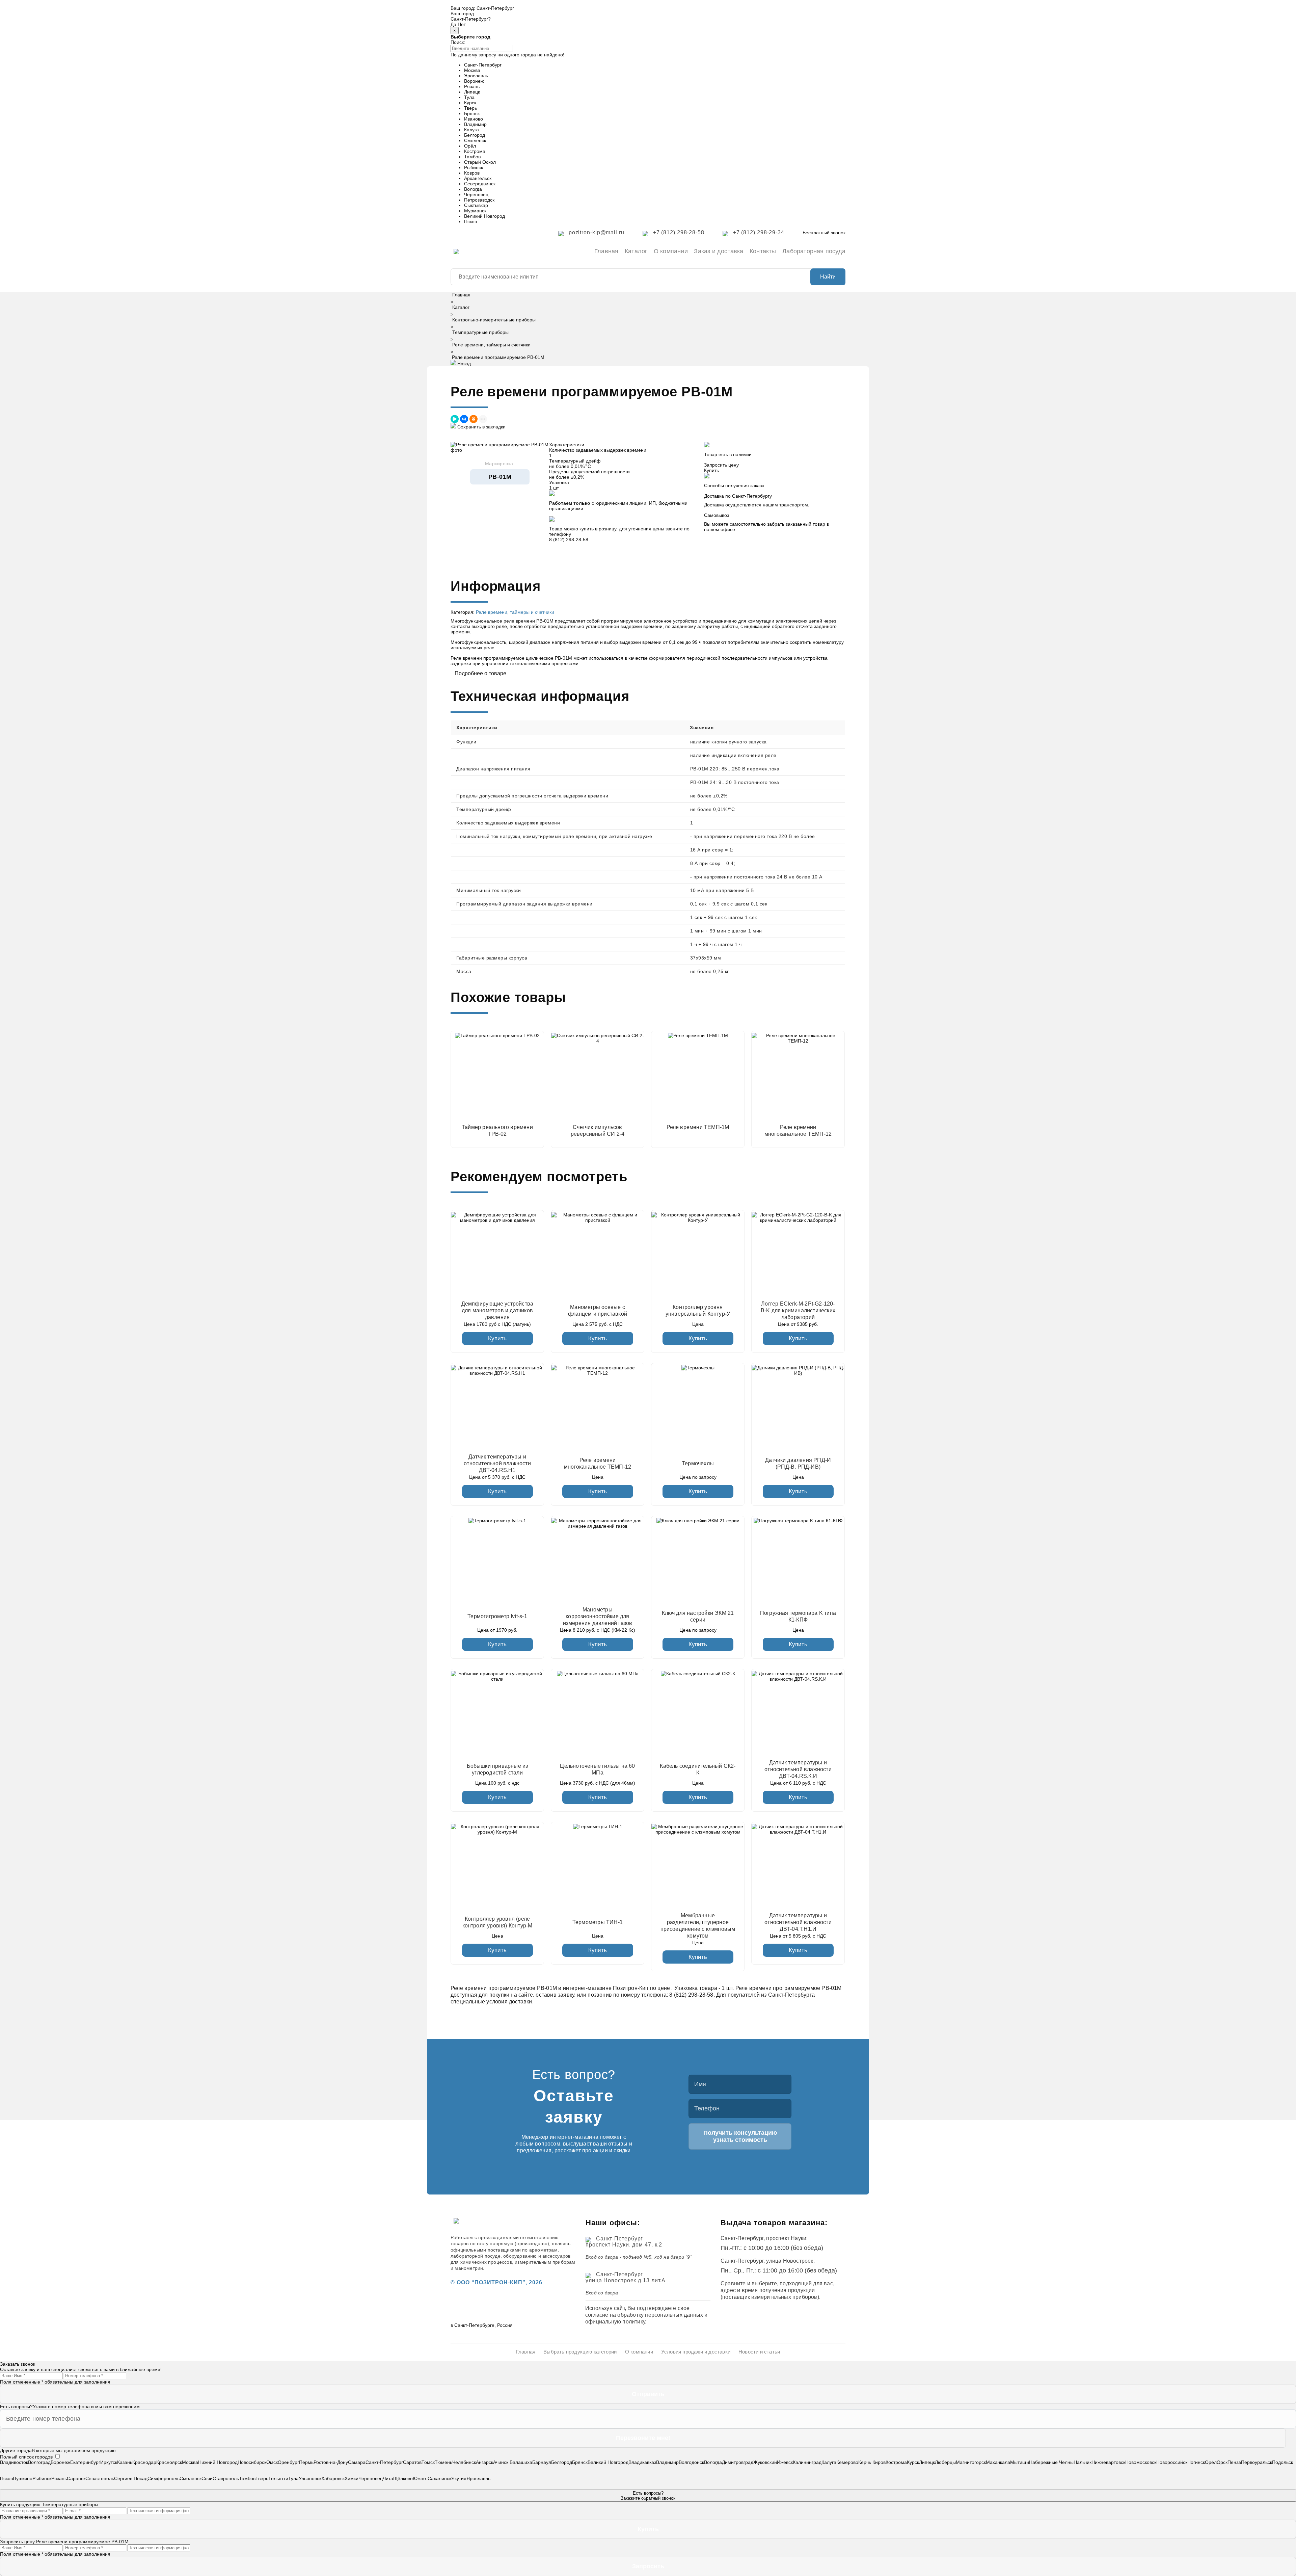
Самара (357, 2462)
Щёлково (403, 2478)
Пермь (306, 2462)
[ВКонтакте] (464, 419)
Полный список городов (26, 2457)
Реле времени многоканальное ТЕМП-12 (598, 1463)
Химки (352, 2478)
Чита (388, 2478)
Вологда (473, 189)
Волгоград (39, 2462)
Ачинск (501, 2462)
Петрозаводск (479, 200)
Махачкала (998, 2462)
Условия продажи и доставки (696, 2352)
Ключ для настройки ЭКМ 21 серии (698, 1616)
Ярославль (476, 76)
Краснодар (144, 2462)
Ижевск (785, 2462)
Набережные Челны (1051, 2462)
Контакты (763, 251)
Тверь (470, 108)
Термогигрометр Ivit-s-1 (497, 1616)
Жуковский (765, 2462)
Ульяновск (310, 2478)
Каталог (636, 251)
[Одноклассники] (474, 419)
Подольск (1282, 2462)
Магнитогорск (971, 2462)
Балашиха (521, 2462)
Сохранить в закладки (481, 427)
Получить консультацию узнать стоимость (740, 2136)
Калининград (807, 2462)
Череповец (476, 194)
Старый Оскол (480, 162)
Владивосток (14, 2462)
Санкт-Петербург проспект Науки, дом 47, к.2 (624, 2242)
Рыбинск (474, 167)
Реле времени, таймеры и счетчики (491, 345)
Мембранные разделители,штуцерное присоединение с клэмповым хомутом (698, 1926)
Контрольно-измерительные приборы (494, 320)
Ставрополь (226, 2478)
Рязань (472, 86)
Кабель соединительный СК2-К (698, 1769)
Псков (470, 221)
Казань (125, 2462)
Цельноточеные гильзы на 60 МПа (597, 1769)
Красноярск (169, 2462)
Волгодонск (691, 2462)
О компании (671, 251)
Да (453, 24)
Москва (472, 70)
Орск (1222, 2462)
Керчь (865, 2462)
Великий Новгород (484, 216)
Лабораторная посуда (814, 251)
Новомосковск (1141, 2462)
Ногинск (1196, 2462)
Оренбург (288, 2462)
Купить (497, 1338)
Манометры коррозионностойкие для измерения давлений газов (598, 1616)
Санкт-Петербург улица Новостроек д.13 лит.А (626, 2277)
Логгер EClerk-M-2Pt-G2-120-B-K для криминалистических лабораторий (798, 1310)
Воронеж (474, 81)
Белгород (475, 135)
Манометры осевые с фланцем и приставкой (598, 1310)
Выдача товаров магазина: (774, 2223)
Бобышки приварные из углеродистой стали (497, 1769)
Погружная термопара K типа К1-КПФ (798, 1616)
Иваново (474, 119)
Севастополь (100, 2478)
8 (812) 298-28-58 (569, 540)
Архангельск (478, 178)
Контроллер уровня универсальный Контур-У (698, 1310)
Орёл (470, 146)
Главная (606, 251)
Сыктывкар (476, 205)
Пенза (1234, 2462)
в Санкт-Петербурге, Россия (482, 2325)
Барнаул (542, 2462)
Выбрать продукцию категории (580, 2352)
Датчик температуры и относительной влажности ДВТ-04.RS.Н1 (497, 1463)
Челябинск (464, 2462)
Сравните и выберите (749, 2283)
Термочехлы (698, 1463)
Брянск (472, 113)
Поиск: (458, 42)
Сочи (207, 2478)
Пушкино (23, 2478)
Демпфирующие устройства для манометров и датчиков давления (497, 1310)
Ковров (472, 173)
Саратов (412, 2462)
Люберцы (945, 2462)
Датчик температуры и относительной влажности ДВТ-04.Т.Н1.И (798, 1922)
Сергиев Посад (131, 2478)
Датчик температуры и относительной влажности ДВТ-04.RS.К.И (798, 1769)
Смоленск (475, 140)
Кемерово (847, 2462)
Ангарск (484, 2462)
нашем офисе (720, 529)
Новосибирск (252, 2462)
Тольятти (278, 2478)
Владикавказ (642, 2462)
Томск (428, 2462)
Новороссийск (1172, 2462)
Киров (879, 2462)
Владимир (475, 124)
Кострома (475, 151)
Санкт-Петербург (495, 8)
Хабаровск (333, 2478)
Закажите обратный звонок (648, 2496)
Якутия (459, 2478)
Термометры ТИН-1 (598, 1922)
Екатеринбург (85, 2462)
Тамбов (472, 157)
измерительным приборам (545, 2262)
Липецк (472, 92)
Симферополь (164, 2478)
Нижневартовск (1108, 2462)
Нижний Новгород (218, 2462)
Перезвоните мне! (643, 2438)
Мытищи (1020, 2462)
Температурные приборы (480, 332)
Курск (470, 103)
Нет (462, 24)
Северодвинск (480, 184)
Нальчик (1083, 2462)
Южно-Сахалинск (432, 2478)
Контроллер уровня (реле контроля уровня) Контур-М (497, 1922)
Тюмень (443, 2462)
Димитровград (738, 2462)
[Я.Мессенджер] (455, 419)
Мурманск (475, 211)
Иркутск (109, 2462)
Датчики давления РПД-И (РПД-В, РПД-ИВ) (798, 1463)
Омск (272, 2462)
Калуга (471, 130)
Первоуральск (1257, 2462)
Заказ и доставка (719, 251)
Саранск (76, 2478)
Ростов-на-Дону (331, 2462)
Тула (469, 97)
